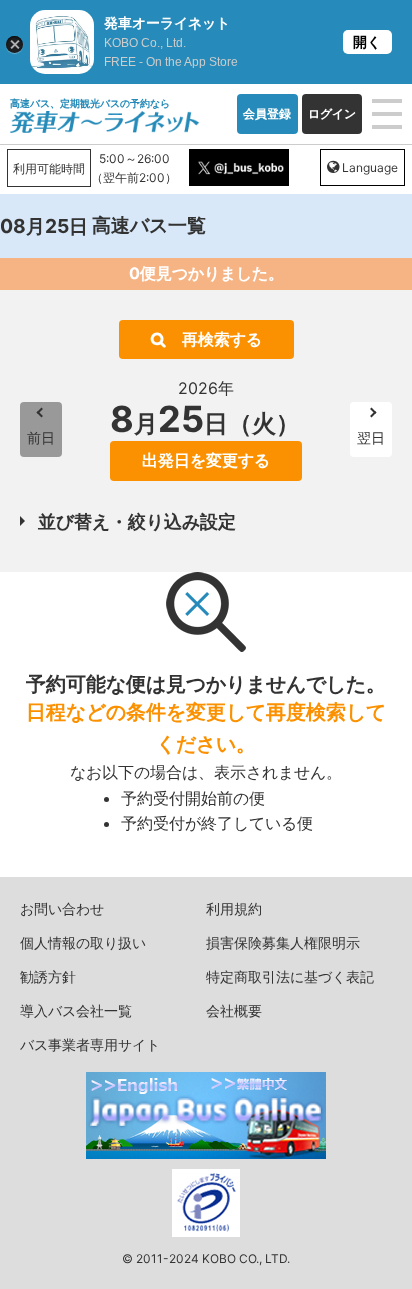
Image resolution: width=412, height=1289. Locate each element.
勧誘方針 (48, 976)
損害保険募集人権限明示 (283, 942)
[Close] (14, 44)
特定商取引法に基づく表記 (290, 976)
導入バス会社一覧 (76, 1010)
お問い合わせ (62, 908)
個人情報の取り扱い (83, 942)
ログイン (332, 113)
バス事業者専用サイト (90, 1044)
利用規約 (234, 908)
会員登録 (267, 113)
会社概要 (234, 1010)
